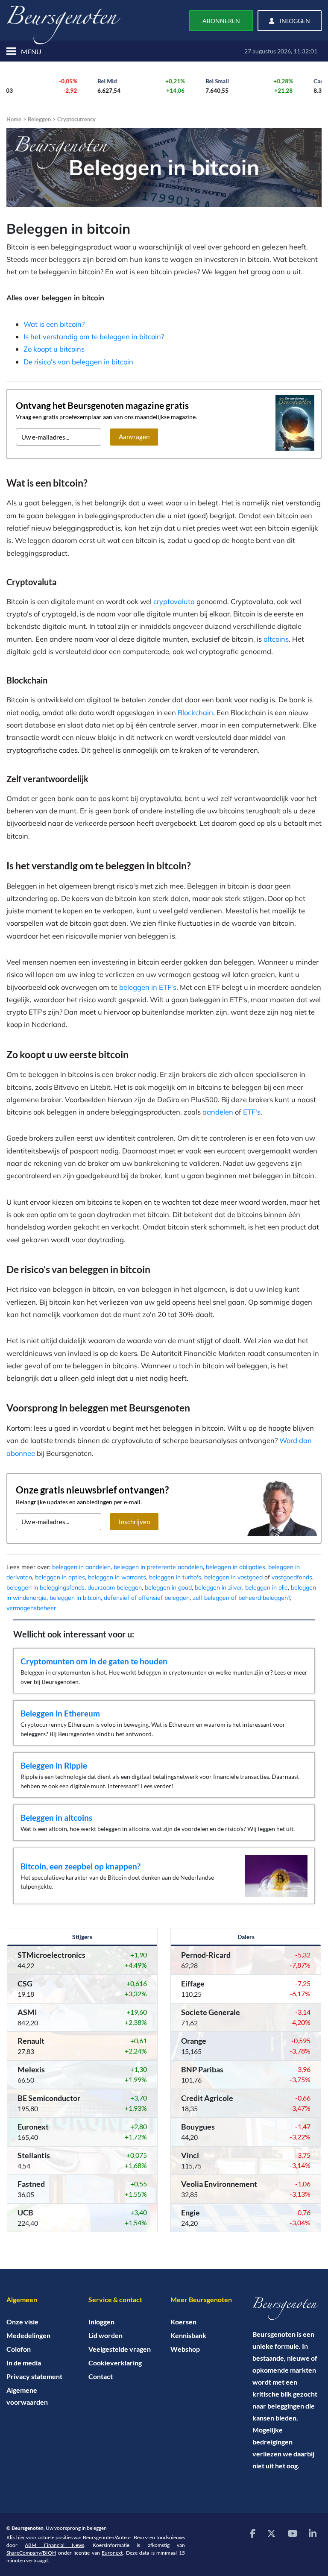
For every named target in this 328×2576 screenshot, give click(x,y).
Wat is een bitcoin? (54, 324)
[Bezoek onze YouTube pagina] (292, 2533)
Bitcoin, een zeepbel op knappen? (81, 1866)
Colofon (19, 2349)
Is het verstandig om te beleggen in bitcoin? (94, 336)
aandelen (218, 1112)
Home (14, 119)
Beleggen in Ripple (54, 1765)
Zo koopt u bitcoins (54, 349)
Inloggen (101, 2322)
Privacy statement (34, 2376)
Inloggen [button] (294, 21)
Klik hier (16, 2537)
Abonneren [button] (221, 21)
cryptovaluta (174, 601)
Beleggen (39, 119)
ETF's (252, 1112)
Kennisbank (188, 2335)
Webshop (185, 2349)
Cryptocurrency (76, 119)
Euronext (112, 2553)
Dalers (246, 1937)
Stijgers (82, 1937)
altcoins (276, 639)
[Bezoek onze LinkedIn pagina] (313, 2533)
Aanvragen (134, 437)
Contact (101, 2376)
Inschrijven (134, 1522)
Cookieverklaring (115, 2363)
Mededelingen (28, 2335)
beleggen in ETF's (148, 987)
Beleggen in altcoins (56, 1818)
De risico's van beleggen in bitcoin (78, 362)
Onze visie (22, 2322)
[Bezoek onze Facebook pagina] (253, 2533)
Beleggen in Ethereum (60, 1713)
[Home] (287, 2309)
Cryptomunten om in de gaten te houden (94, 1661)
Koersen (183, 2322)
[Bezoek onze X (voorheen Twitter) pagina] (271, 2533)
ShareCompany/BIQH (31, 2553)
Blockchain (195, 712)
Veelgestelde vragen (120, 2349)
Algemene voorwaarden (27, 2396)
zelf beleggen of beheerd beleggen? (241, 1598)
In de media (24, 2363)
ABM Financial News (54, 2545)
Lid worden (105, 2335)
